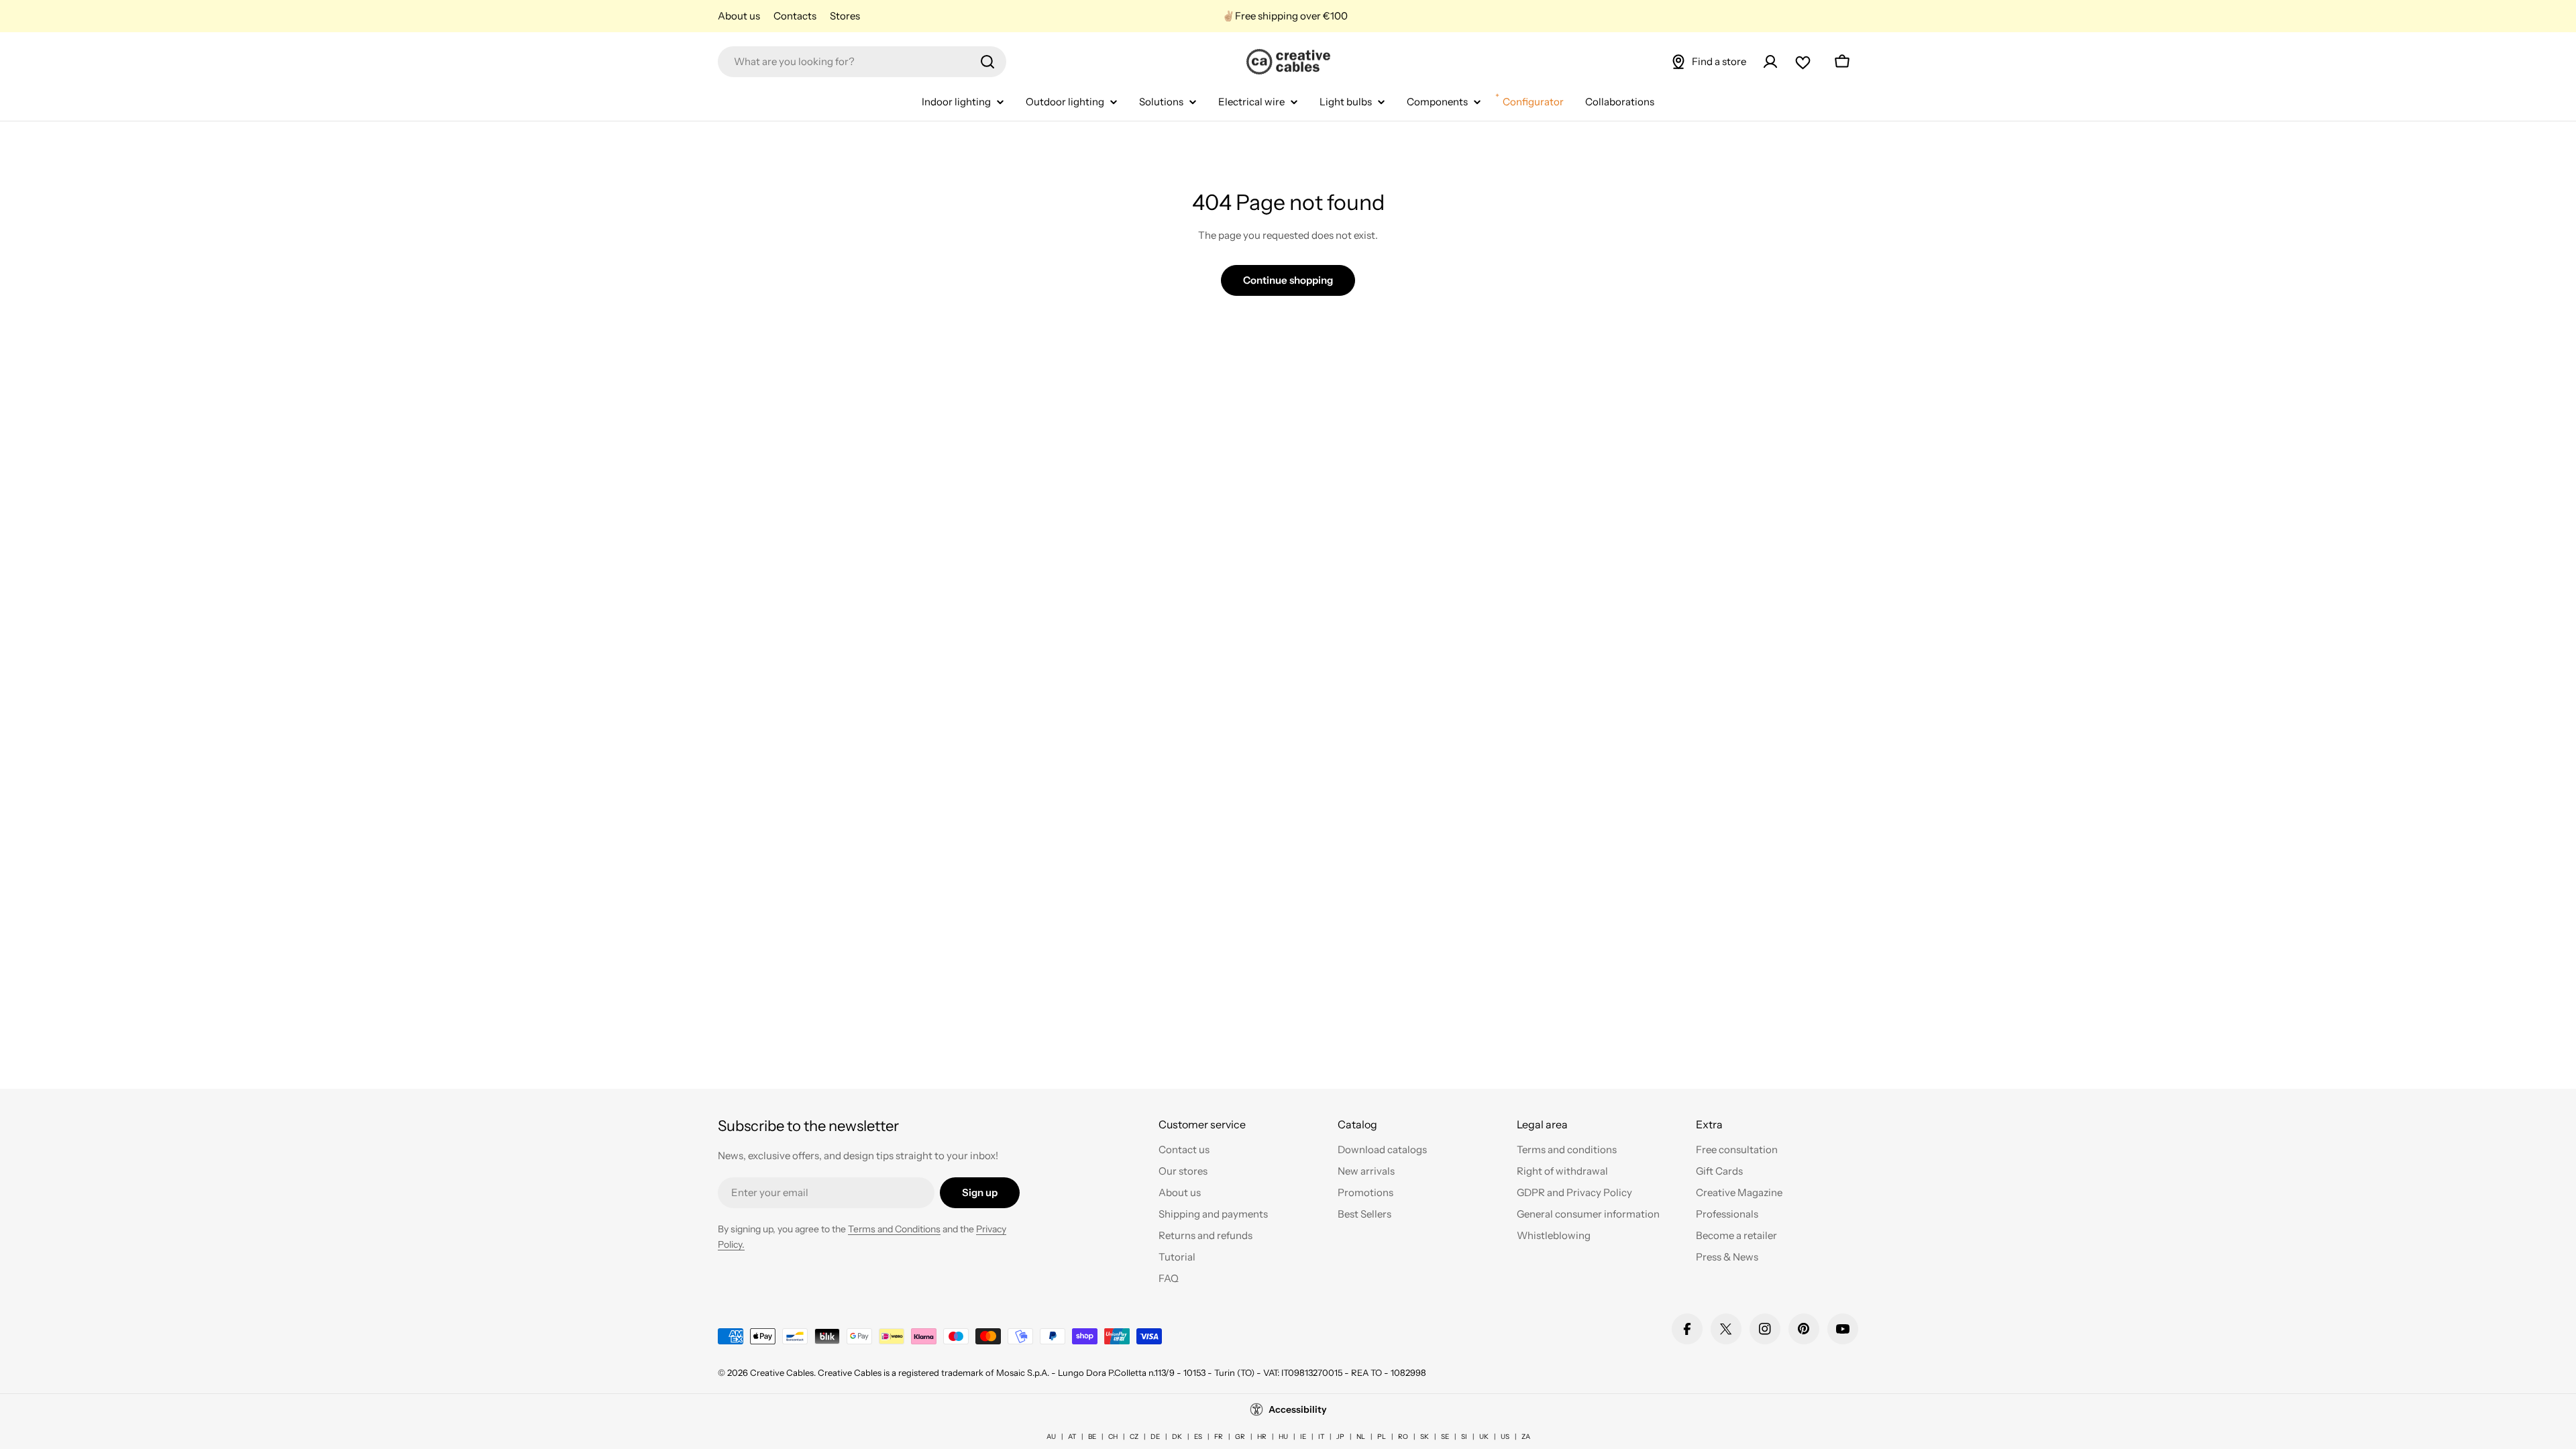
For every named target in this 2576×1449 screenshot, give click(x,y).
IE (1303, 1437)
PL (1382, 1437)
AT (1072, 1437)
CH (1113, 1437)
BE (1092, 1437)
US (1505, 1437)
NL (1361, 1437)
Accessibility (1298, 1409)
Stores (845, 16)
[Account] (1770, 62)
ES (1198, 1437)
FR (1219, 1437)
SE (1445, 1437)
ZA (1526, 1437)
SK (1425, 1437)
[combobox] (862, 62)
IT (1321, 1437)
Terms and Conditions (894, 1229)
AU (1051, 1437)
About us (739, 16)
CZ (1134, 1437)
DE (1155, 1437)
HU (1283, 1437)
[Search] (987, 62)
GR (1240, 1437)
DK (1177, 1437)
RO (1403, 1437)
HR (1262, 1437)
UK (1484, 1437)
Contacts (795, 16)
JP (1340, 1437)
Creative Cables (782, 1373)
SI (1464, 1437)
